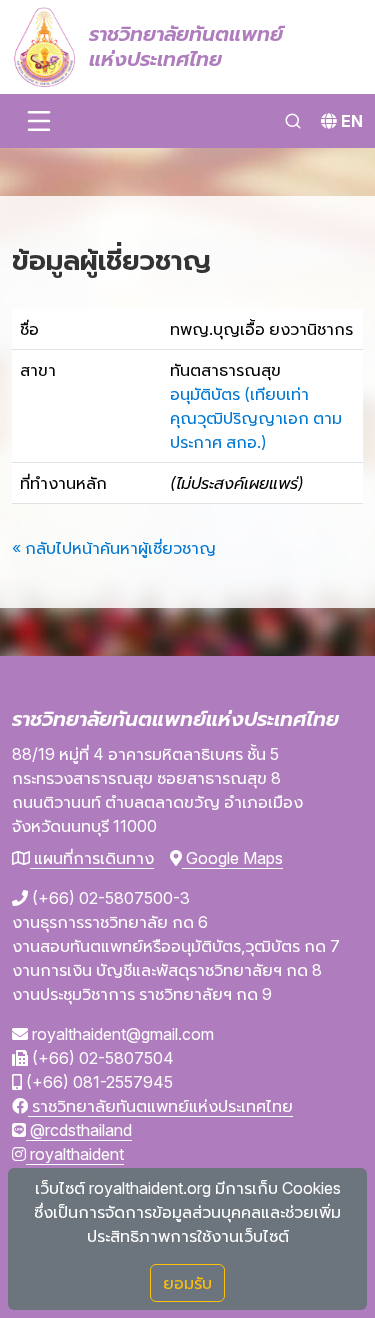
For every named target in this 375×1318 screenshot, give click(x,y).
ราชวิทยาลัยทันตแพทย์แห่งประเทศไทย (160, 1106)
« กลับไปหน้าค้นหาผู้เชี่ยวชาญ (114, 548)
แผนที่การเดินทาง (92, 858)
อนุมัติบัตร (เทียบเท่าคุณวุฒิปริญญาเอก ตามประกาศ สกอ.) (256, 418)
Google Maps (232, 858)
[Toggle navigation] (39, 121)
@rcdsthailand (79, 1130)
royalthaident (75, 1154)
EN (352, 121)
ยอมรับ (187, 1283)
